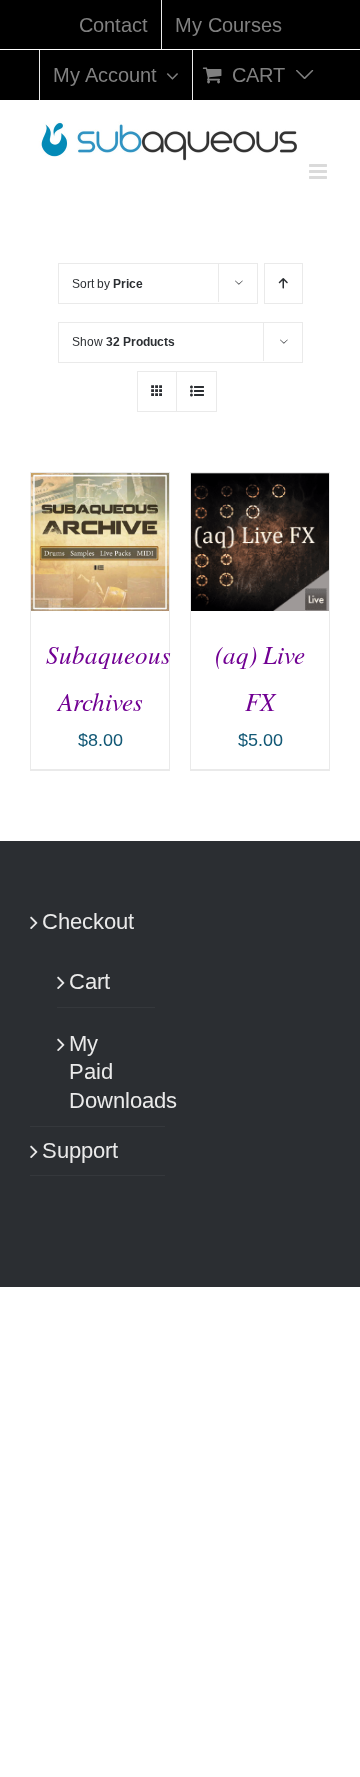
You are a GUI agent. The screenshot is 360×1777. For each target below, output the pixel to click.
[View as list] (196, 391)
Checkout (88, 921)
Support (80, 1150)
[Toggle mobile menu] (319, 171)
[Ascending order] (283, 283)
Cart (89, 981)
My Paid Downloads (107, 1072)
